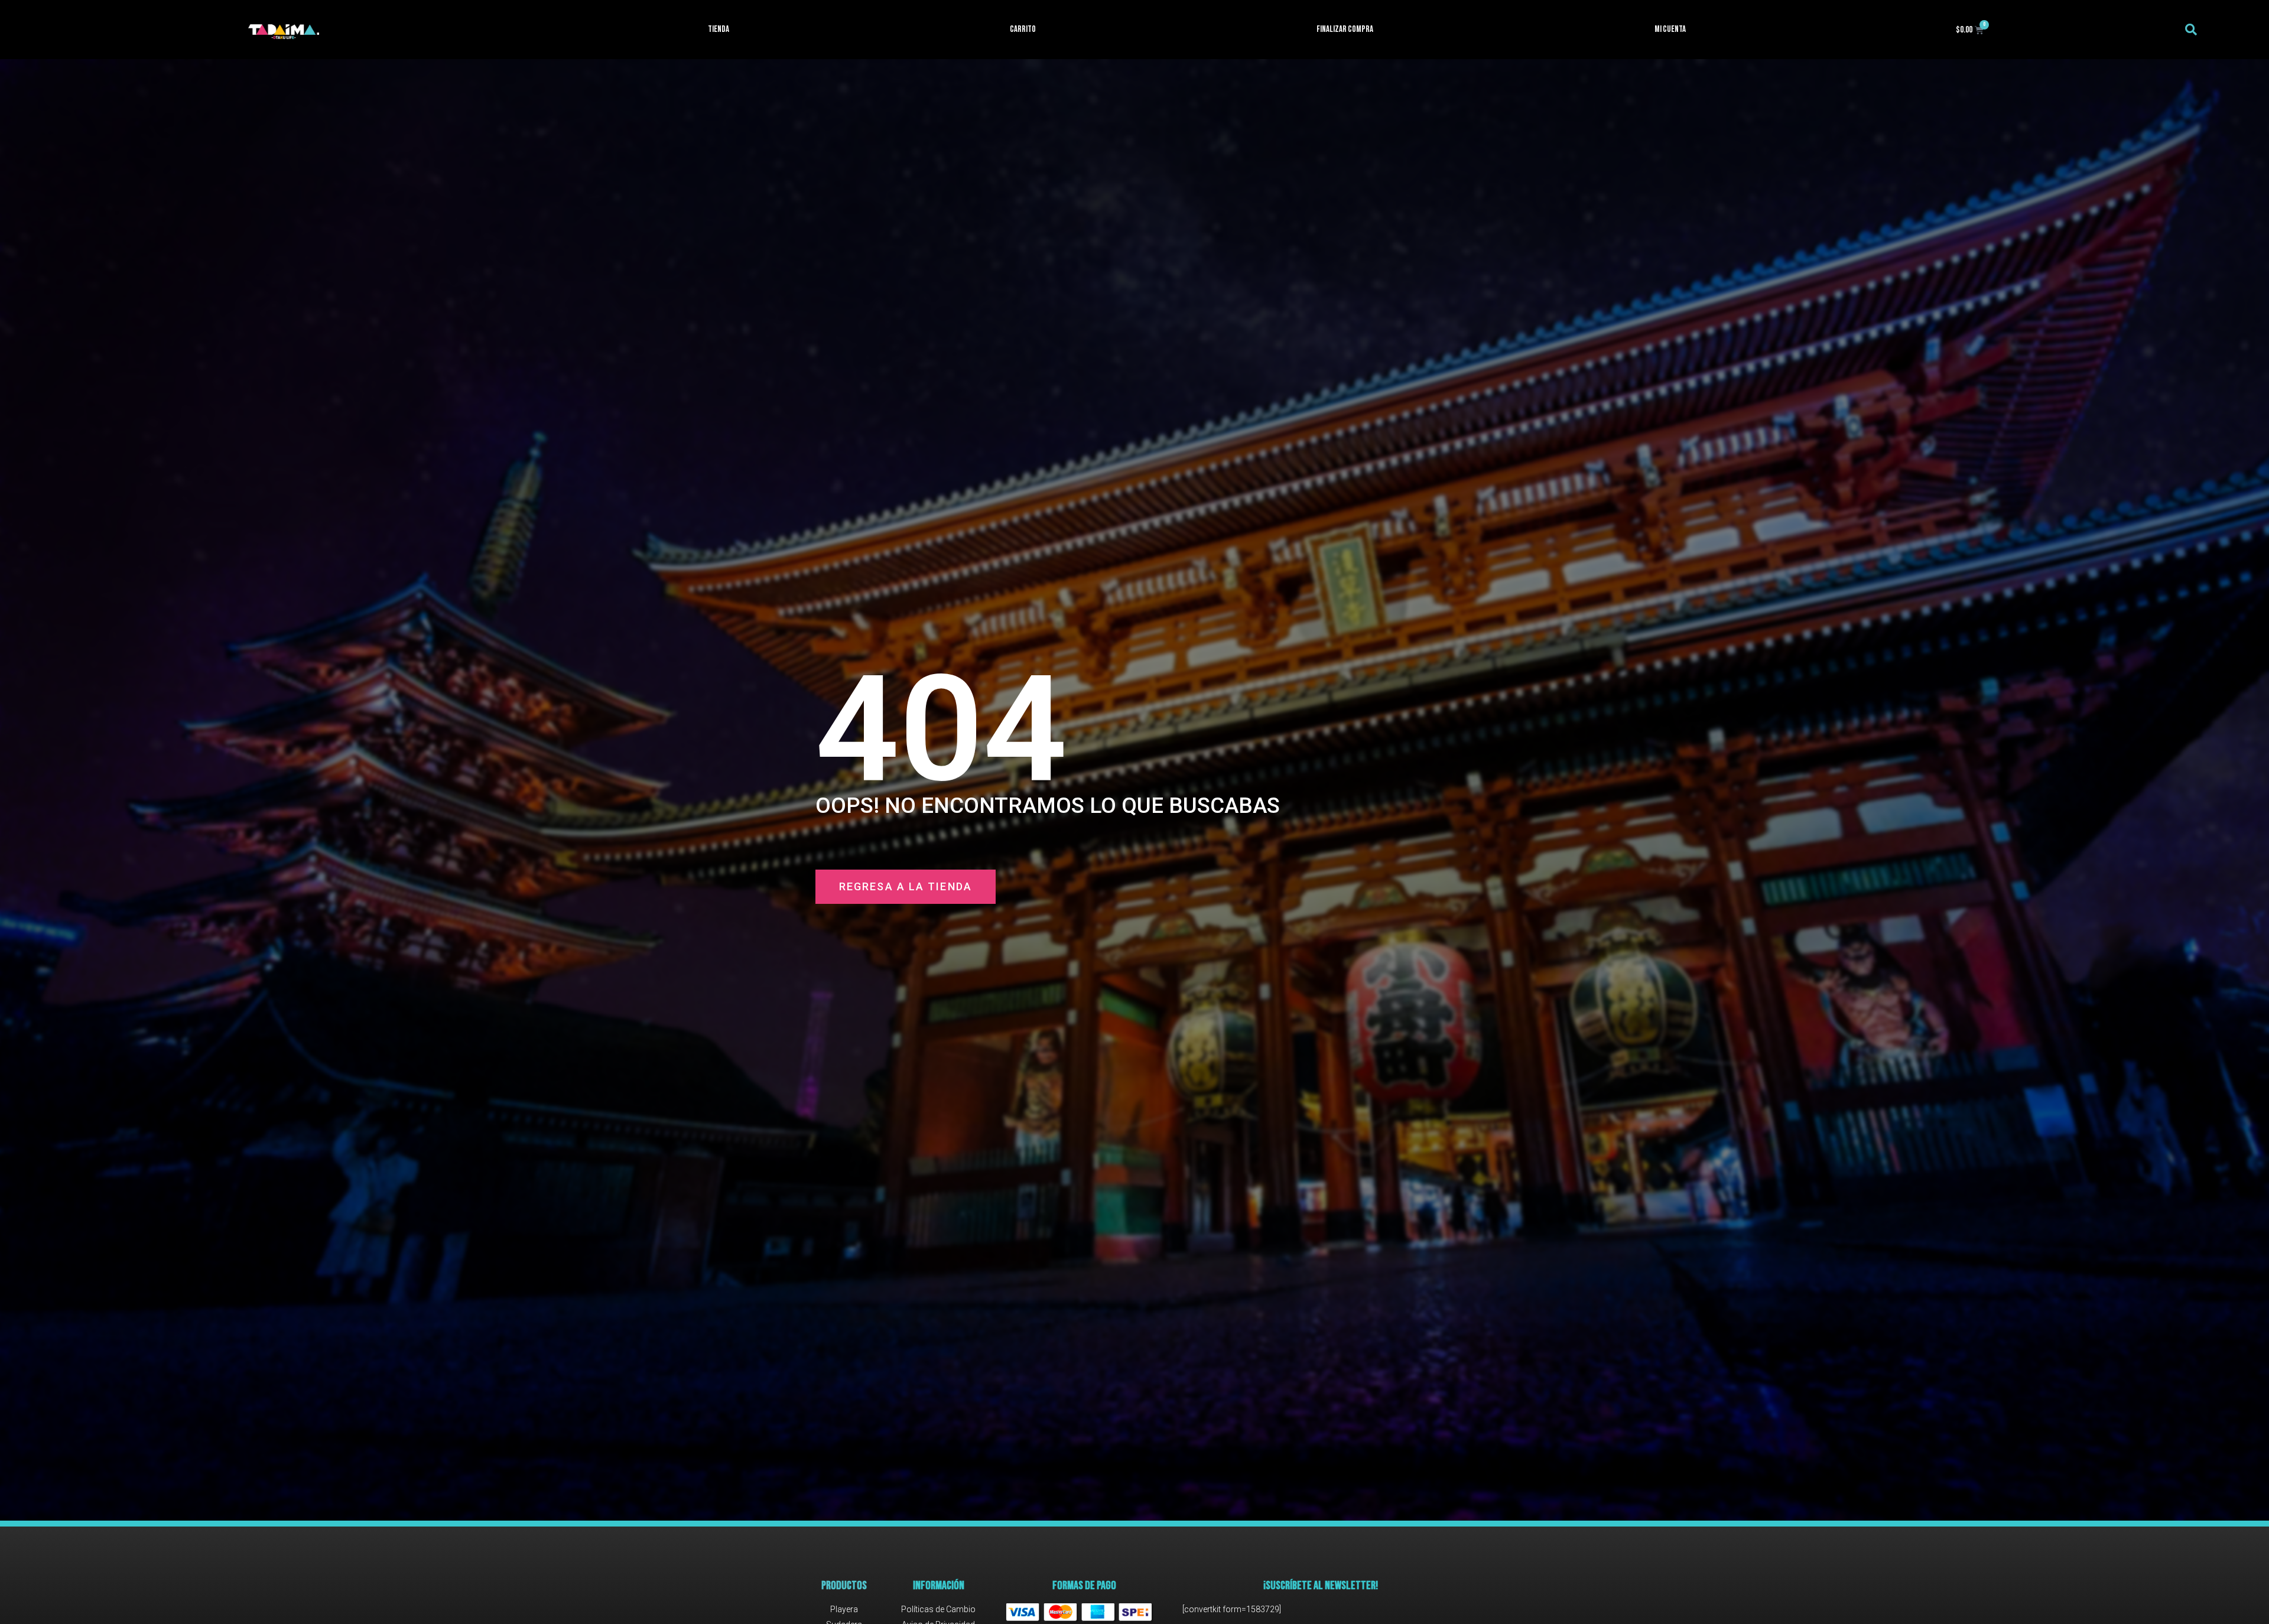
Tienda (719, 29)
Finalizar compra (1345, 29)
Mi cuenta (1670, 29)
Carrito (1023, 29)
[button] (2191, 30)
